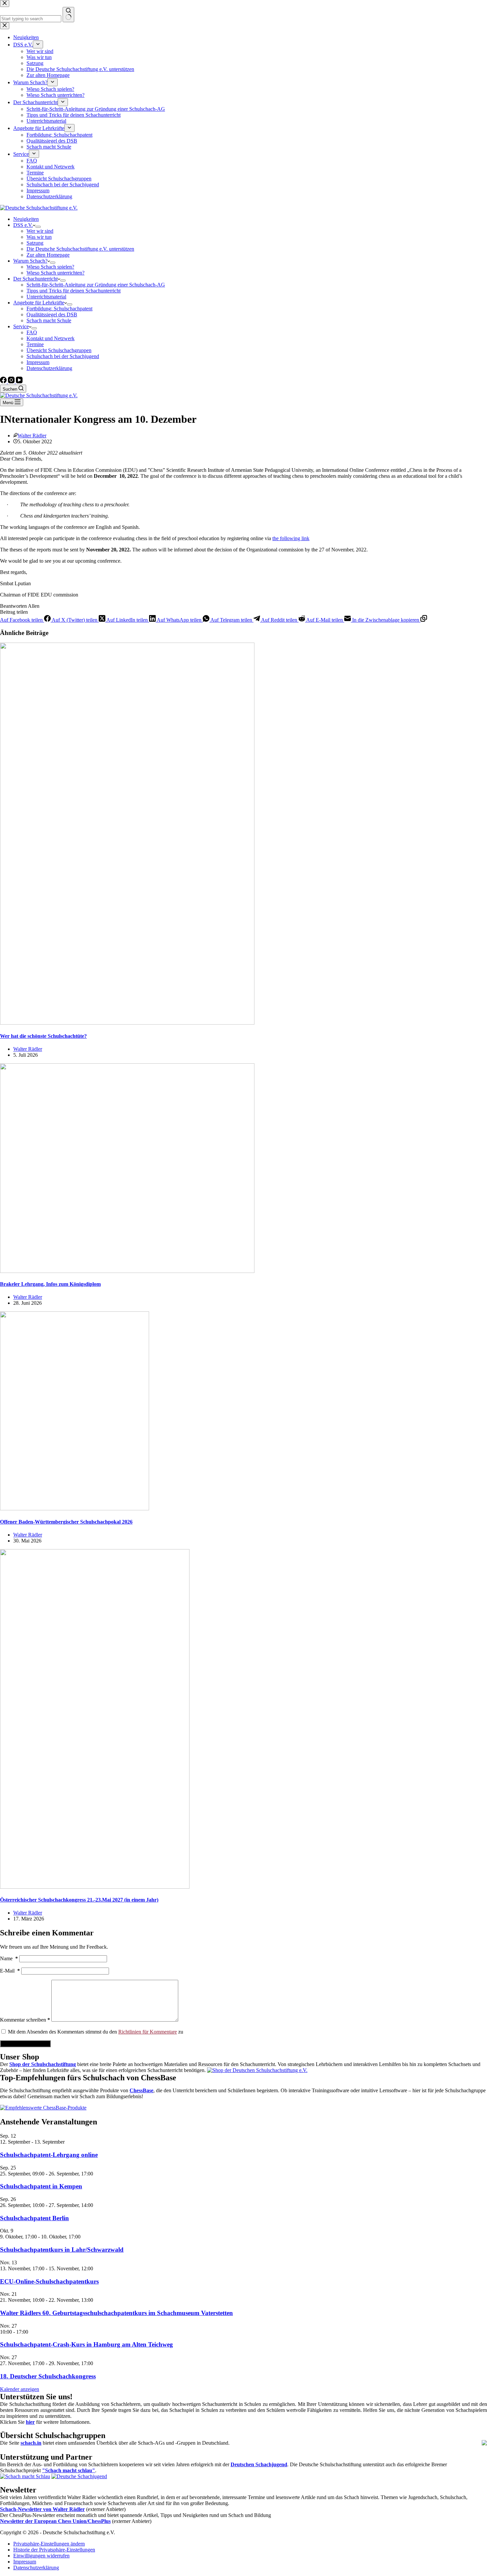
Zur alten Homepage (48, 255)
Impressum (38, 362)
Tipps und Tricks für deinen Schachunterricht (74, 291)
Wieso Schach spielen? (50, 267)
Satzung (35, 243)
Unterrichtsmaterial (46, 297)
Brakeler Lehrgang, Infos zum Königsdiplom (50, 1284)
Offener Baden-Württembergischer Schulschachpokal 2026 (66, 1522)
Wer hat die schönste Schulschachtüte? (43, 1036)
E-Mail (10, 1971)
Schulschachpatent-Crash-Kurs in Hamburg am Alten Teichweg (86, 2344)
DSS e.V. (23, 225)
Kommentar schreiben (25, 2020)
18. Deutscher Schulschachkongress (48, 2376)
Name (9, 1958)
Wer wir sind (40, 231)
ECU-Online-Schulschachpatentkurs (49, 2281)
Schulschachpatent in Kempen (41, 2186)
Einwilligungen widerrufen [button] (41, 2556)
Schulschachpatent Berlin (34, 2218)
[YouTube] (19, 381)
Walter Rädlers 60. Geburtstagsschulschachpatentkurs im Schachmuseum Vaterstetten (116, 2313)
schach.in (31, 2443)
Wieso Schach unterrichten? (55, 273)
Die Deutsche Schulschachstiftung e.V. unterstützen (80, 249)
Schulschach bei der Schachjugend (63, 356)
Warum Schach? (30, 261)
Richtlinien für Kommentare (148, 2032)
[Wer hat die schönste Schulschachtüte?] (127, 1023)
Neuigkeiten (26, 219)
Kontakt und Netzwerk (51, 338)
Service (21, 326)
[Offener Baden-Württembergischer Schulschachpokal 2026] (75, 1508)
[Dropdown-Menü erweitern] (38, 227)
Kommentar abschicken (25, 2044)
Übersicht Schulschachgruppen (59, 350)
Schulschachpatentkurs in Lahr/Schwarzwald (62, 2250)
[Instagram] (12, 381)
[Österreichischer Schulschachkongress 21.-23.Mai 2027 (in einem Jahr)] (95, 1887)
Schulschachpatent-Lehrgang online (49, 2155)
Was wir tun (39, 237)
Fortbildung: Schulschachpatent (59, 309)
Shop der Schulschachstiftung (43, 2064)
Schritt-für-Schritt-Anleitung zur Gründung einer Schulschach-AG (96, 285)
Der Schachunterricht (35, 279)
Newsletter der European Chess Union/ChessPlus (55, 2521)
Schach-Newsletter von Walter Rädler (42, 2509)
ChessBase (141, 2090)
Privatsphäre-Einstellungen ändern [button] (49, 2544)
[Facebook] (4, 381)
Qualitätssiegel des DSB (52, 314)
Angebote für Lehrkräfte (39, 303)
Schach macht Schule (49, 320)
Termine (35, 344)
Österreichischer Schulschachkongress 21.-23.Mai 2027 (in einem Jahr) (79, 1900)
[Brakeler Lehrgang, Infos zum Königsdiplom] (127, 1271)
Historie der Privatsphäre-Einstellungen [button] (54, 2550)
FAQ (32, 332)
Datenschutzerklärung (49, 368)
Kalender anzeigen (20, 2389)
